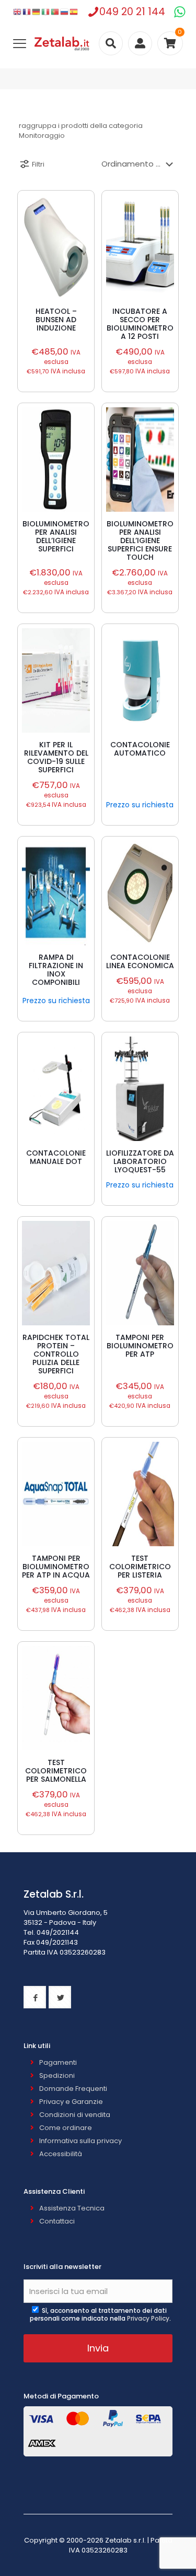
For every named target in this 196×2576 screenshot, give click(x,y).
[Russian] (65, 12)
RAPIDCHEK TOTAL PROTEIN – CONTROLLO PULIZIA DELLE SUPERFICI (56, 1354)
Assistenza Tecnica (72, 2208)
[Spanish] (74, 12)
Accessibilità (61, 2154)
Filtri (38, 164)
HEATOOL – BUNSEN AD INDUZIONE (56, 320)
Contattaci (57, 2221)
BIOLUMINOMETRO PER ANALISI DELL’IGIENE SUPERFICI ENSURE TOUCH (140, 540)
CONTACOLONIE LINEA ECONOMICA (140, 961)
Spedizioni (57, 2075)
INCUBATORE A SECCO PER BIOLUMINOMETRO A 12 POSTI (140, 324)
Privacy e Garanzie (71, 2102)
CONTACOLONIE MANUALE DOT (56, 1157)
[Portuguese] (55, 12)
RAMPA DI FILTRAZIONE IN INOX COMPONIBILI (56, 970)
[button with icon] (35, 1997)
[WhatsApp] (180, 12)
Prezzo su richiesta (140, 805)
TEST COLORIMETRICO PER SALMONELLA (56, 1771)
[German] (37, 12)
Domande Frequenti (73, 2089)
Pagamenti (58, 2062)
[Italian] (46, 12)
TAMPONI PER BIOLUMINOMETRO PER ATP (140, 1346)
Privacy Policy (148, 2318)
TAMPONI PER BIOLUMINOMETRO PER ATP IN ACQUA (56, 1567)
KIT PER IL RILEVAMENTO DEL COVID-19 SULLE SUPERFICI (56, 757)
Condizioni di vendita (75, 2115)
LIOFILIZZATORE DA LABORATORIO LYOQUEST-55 (140, 1161)
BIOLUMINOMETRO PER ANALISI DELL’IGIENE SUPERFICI (56, 536)
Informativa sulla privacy (80, 2141)
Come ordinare (66, 2128)
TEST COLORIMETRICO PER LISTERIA (140, 1567)
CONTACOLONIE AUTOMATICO (140, 749)
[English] (18, 12)
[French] (27, 12)
